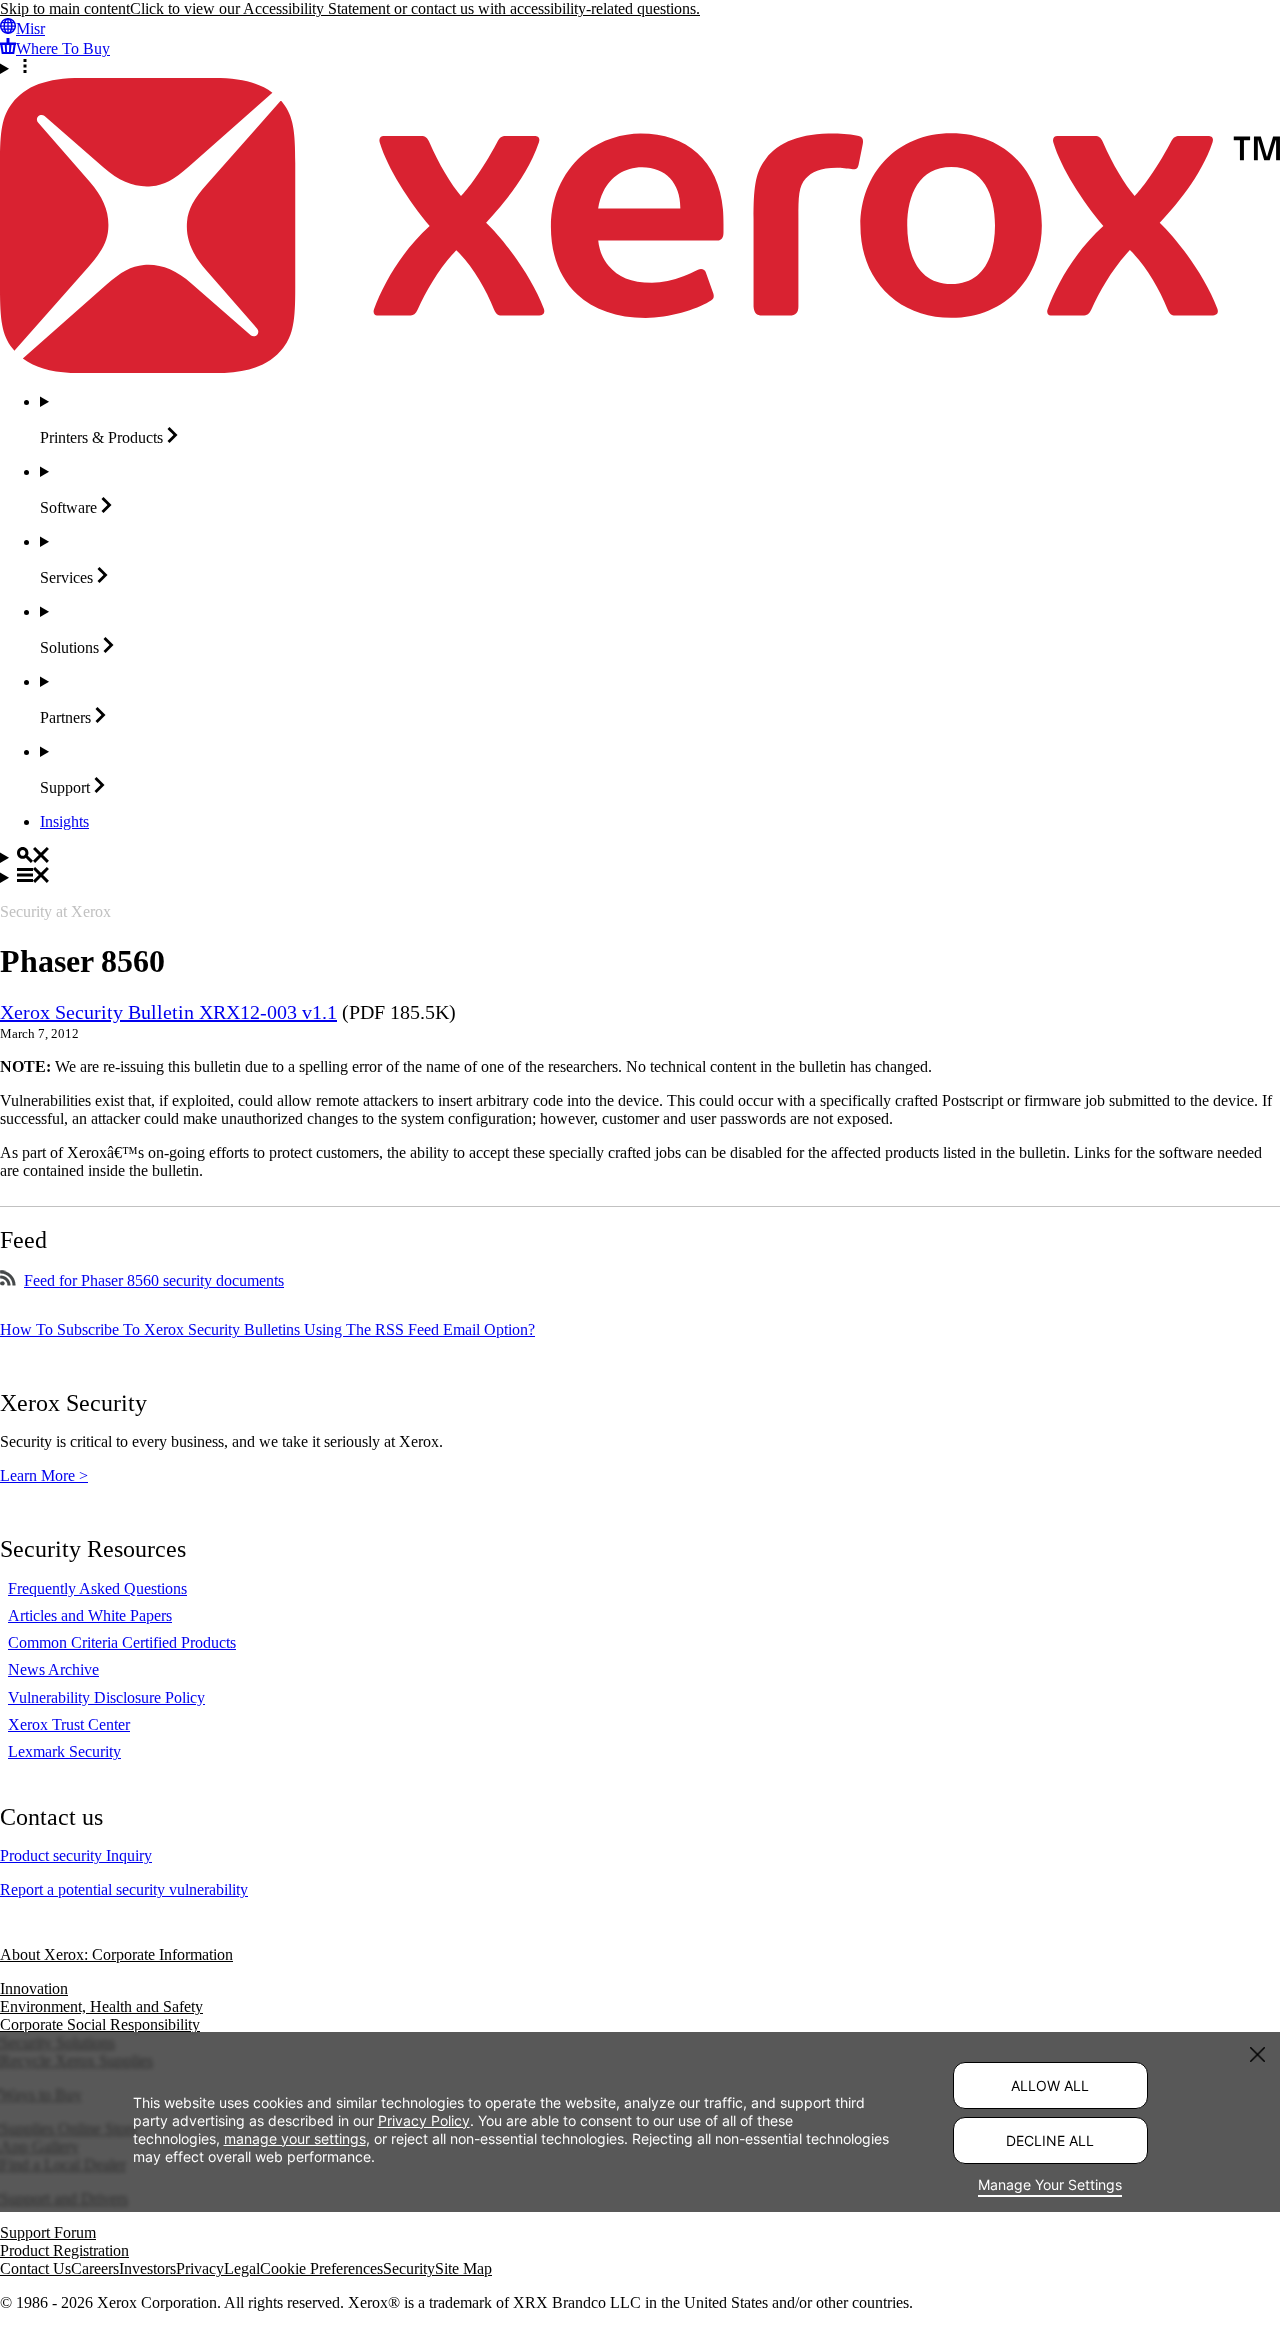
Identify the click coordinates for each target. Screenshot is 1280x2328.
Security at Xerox (55, 911)
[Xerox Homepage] (640, 367)
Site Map (463, 2268)
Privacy (200, 2268)
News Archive (53, 1669)
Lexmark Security (64, 1751)
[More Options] (640, 68)
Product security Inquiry (76, 1855)
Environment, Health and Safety (101, 2006)
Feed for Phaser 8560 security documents (154, 1280)
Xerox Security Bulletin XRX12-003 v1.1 (168, 1012)
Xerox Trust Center (69, 1724)
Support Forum (48, 2232)
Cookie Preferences (321, 2268)
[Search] (640, 857)
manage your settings (295, 2137)
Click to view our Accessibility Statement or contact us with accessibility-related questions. (415, 8)
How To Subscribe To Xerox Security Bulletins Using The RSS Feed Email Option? (267, 1329)
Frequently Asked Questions (97, 1588)
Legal (242, 2268)
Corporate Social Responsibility (100, 2024)
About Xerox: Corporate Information (116, 1954)
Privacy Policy (424, 2119)
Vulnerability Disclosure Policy (106, 1697)
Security (409, 2268)
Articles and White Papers (90, 1615)
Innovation (34, 1988)
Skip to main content (65, 8)
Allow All (1050, 2085)
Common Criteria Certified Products (122, 1642)
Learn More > (44, 1475)
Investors (147, 2268)
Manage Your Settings (1050, 2184)
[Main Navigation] (640, 877)
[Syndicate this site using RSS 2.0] (8, 1280)
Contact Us (35, 2268)
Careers (95, 2268)
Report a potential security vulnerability (124, 1889)
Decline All (1050, 2140)
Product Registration (64, 2250)
